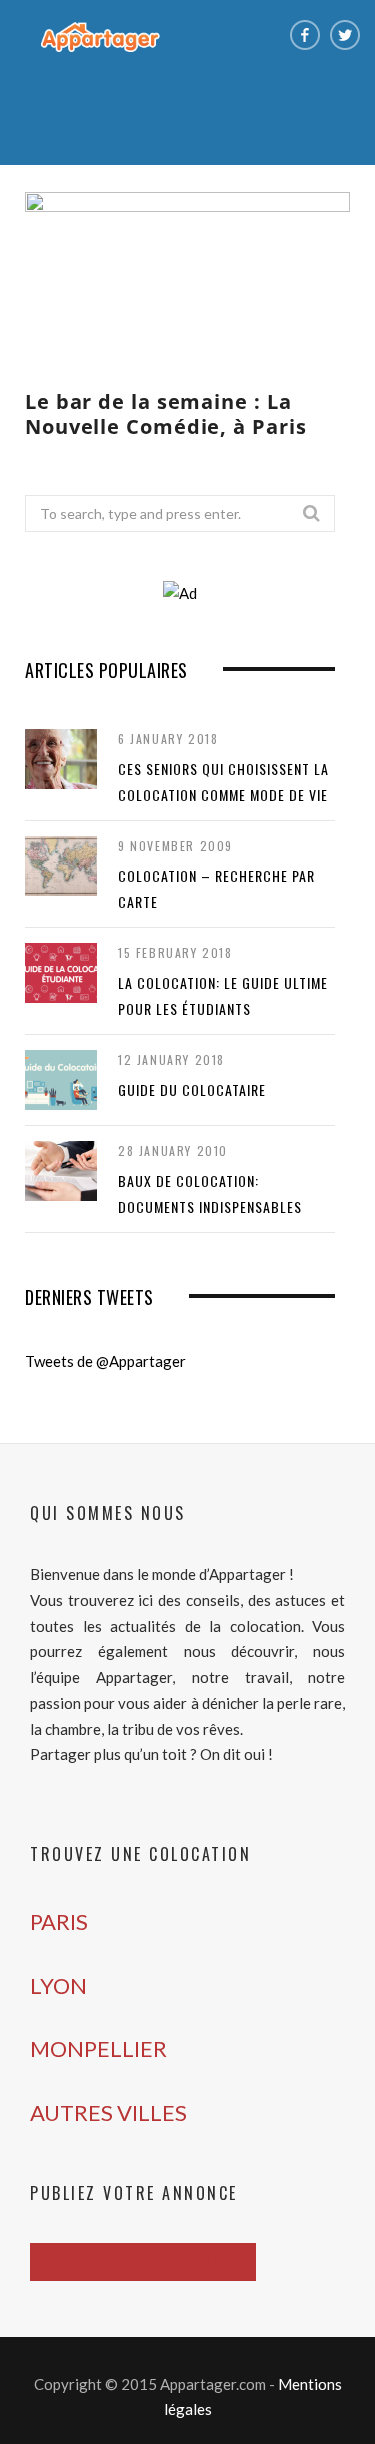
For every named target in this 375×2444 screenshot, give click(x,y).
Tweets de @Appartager (105, 1361)
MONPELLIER (98, 2048)
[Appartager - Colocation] (100, 36)
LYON (58, 1985)
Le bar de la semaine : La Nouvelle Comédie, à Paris (166, 414)
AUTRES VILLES (108, 2112)
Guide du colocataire (192, 1089)
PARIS (59, 1921)
